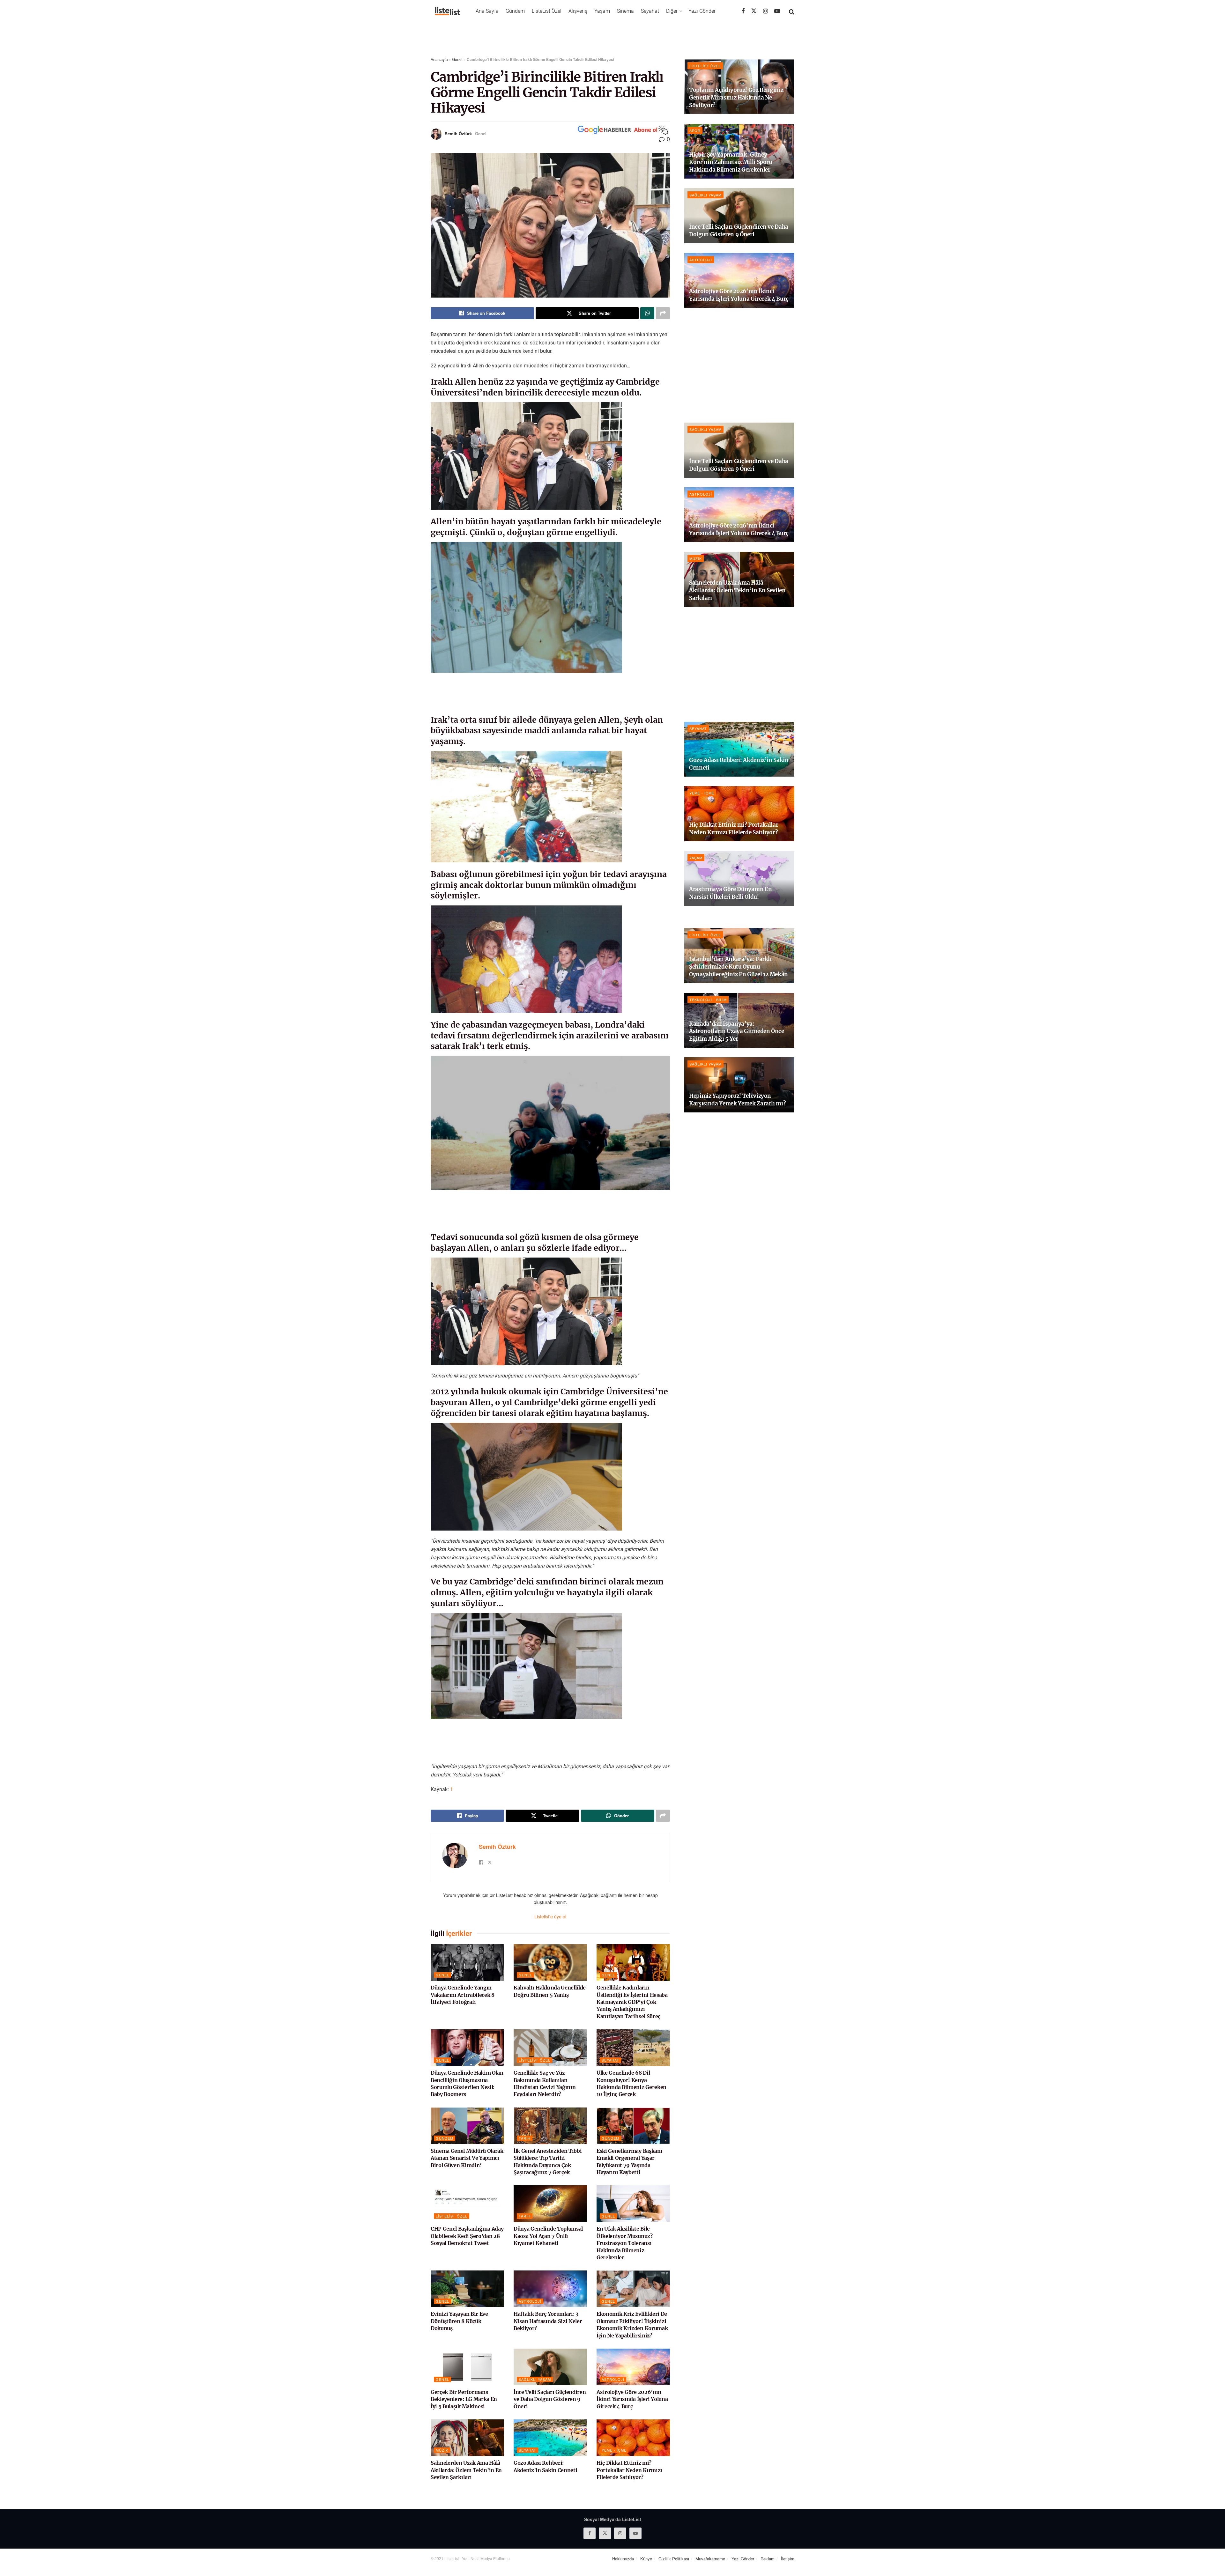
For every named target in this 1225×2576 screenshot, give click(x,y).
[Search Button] (792, 11)
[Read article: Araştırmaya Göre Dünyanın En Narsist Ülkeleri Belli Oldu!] (739, 878)
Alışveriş (578, 11)
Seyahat (650, 11)
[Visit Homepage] (448, 11)
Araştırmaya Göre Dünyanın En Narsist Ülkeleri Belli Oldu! (730, 893)
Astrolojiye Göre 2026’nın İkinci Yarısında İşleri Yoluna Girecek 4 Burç (632, 2399)
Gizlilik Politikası (674, 2559)
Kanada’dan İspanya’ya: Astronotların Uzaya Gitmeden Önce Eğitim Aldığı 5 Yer (737, 1031)
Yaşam (602, 11)
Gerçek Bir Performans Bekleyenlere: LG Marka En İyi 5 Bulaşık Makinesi (464, 2399)
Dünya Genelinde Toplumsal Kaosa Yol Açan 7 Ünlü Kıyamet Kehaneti (548, 2236)
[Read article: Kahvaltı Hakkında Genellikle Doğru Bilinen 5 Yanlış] (550, 1963)
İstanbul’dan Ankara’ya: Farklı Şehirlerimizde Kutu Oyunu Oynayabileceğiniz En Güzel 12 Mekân (739, 967)
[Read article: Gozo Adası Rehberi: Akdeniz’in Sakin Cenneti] (550, 2438)
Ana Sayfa (487, 11)
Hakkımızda (623, 2559)
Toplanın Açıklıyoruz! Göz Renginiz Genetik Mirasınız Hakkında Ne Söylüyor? (736, 98)
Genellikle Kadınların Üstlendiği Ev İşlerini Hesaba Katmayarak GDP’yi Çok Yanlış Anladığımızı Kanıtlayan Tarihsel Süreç (632, 2002)
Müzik (442, 2450)
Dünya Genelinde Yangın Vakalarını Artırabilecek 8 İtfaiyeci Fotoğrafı (463, 1995)
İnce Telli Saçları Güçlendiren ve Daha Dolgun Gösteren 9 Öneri (550, 2399)
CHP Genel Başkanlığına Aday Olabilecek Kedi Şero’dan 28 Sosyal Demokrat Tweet (467, 2236)
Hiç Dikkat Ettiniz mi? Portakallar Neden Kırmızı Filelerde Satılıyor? (629, 2470)
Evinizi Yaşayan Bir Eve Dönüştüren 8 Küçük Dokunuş (459, 2321)
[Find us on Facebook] (743, 11)
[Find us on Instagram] (765, 11)
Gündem (515, 11)
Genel (457, 59)
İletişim (788, 2559)
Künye (646, 2559)
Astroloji (530, 2301)
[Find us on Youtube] (777, 11)
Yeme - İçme (614, 2450)
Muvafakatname (710, 2559)
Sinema (625, 11)
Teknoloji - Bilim (708, 1000)
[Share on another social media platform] (663, 313)
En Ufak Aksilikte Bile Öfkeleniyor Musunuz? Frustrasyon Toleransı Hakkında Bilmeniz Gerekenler (625, 2243)
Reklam (768, 2559)
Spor (695, 130)
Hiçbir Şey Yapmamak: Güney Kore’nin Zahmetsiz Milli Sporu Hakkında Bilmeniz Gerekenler (731, 162)
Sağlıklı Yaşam (535, 2379)
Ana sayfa (439, 59)
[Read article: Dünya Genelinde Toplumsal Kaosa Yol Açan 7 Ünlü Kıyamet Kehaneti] (550, 2204)
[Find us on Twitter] (754, 11)
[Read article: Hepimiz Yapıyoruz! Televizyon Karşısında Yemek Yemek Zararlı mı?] (739, 1085)
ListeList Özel (547, 11)
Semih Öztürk (458, 133)
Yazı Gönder (702, 11)
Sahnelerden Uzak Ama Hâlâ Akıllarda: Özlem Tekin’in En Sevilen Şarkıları (466, 2470)
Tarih (525, 2138)
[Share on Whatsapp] (647, 313)
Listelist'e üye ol (550, 1916)
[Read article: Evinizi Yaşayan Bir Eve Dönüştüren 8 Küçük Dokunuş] (467, 2289)
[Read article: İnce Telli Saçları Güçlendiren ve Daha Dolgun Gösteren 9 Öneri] (550, 2367)
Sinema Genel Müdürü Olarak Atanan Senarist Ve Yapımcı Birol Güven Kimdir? (467, 2158)
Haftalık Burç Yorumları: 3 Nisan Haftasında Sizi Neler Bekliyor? (548, 2321)
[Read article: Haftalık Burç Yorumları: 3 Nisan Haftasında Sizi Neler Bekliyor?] (550, 2289)
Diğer (672, 11)
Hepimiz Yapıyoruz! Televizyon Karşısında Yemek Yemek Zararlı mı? (737, 1100)
